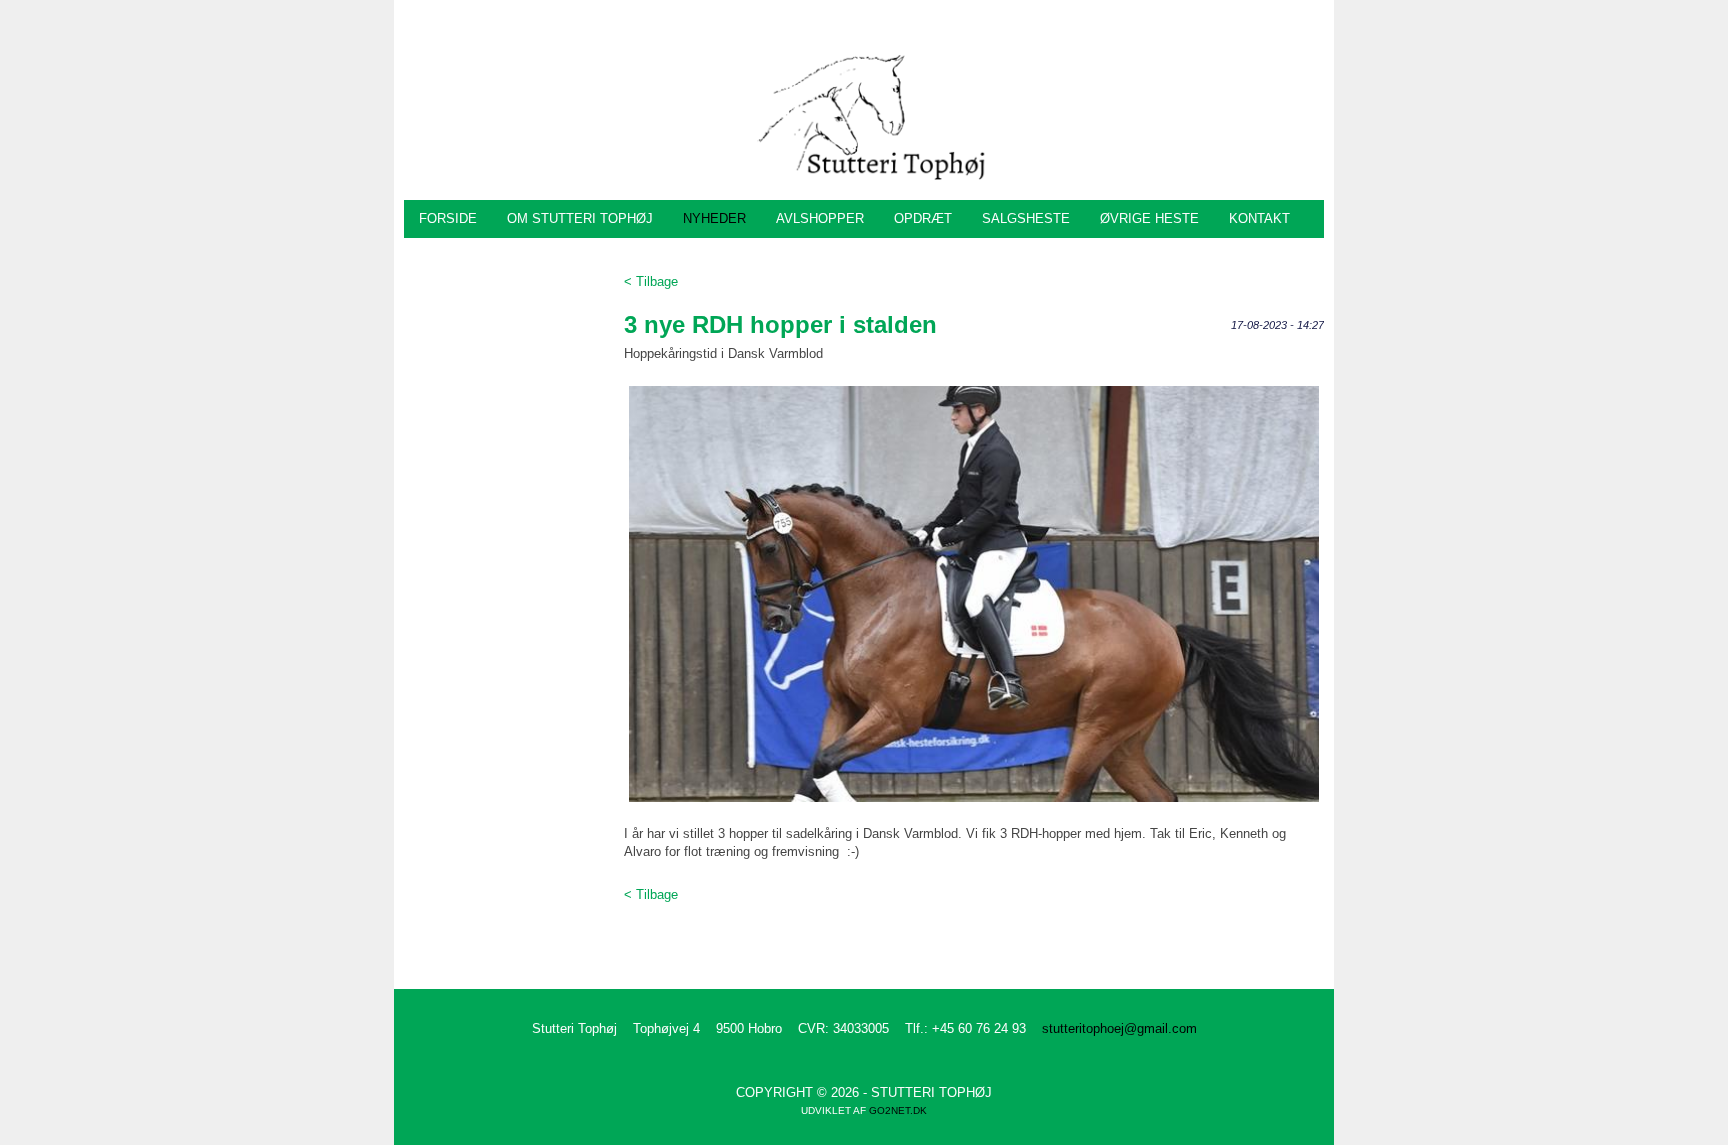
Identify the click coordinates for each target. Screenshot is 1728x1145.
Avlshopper (820, 218)
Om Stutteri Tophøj (580, 218)
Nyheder (714, 218)
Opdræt (923, 218)
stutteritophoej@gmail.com (1119, 1028)
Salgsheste (1026, 218)
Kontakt (1259, 218)
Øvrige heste (1149, 218)
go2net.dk (898, 1110)
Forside (448, 218)
